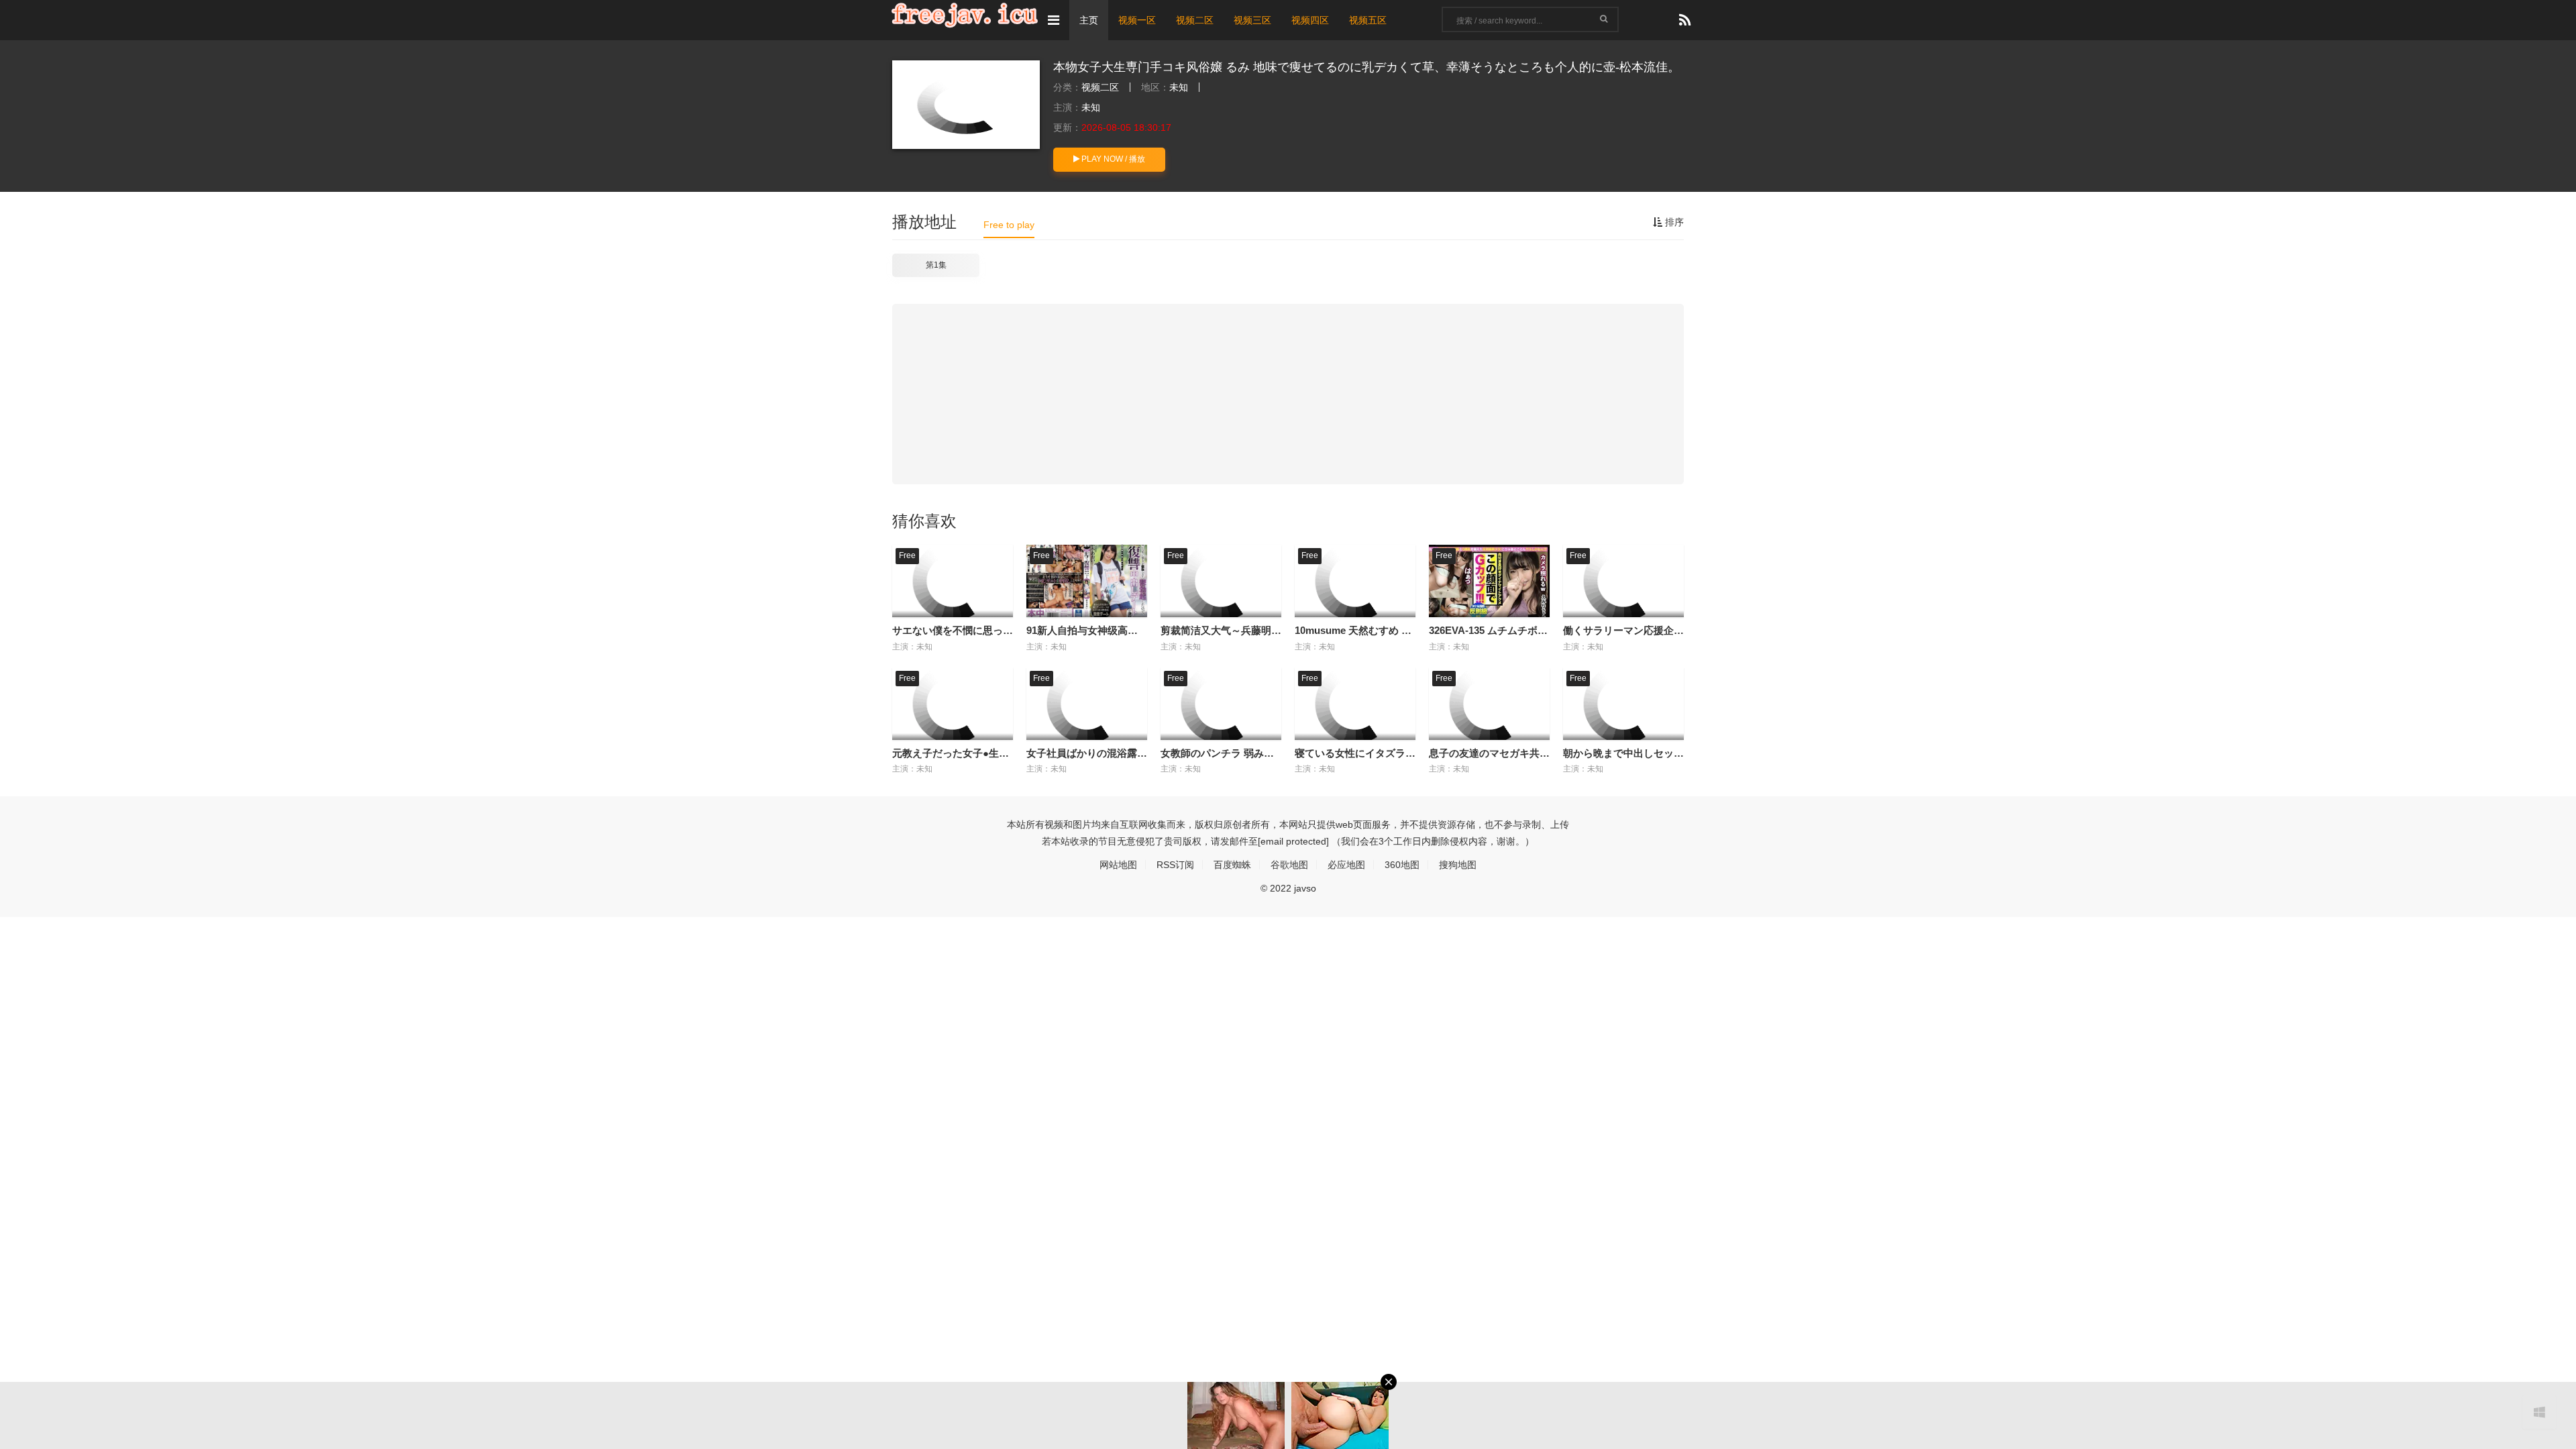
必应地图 (1346, 865)
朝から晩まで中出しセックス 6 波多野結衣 (1659, 753)
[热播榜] (1685, 20)
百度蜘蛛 (1232, 865)
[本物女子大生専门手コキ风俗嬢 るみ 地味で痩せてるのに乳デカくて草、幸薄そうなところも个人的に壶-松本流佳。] (966, 105)
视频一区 (1137, 20)
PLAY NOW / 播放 (1112, 159)
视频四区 (1310, 20)
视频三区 (1252, 20)
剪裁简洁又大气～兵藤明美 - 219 (1233, 630)
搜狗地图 (1458, 865)
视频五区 (1368, 20)
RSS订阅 (1175, 865)
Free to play (1009, 225)
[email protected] (1293, 841)
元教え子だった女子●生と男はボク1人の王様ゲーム (1009, 753)
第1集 (936, 265)
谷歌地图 (1289, 865)
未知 (1179, 87)
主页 (1089, 20)
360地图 (1402, 865)
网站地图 (1118, 865)
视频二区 (1195, 20)
